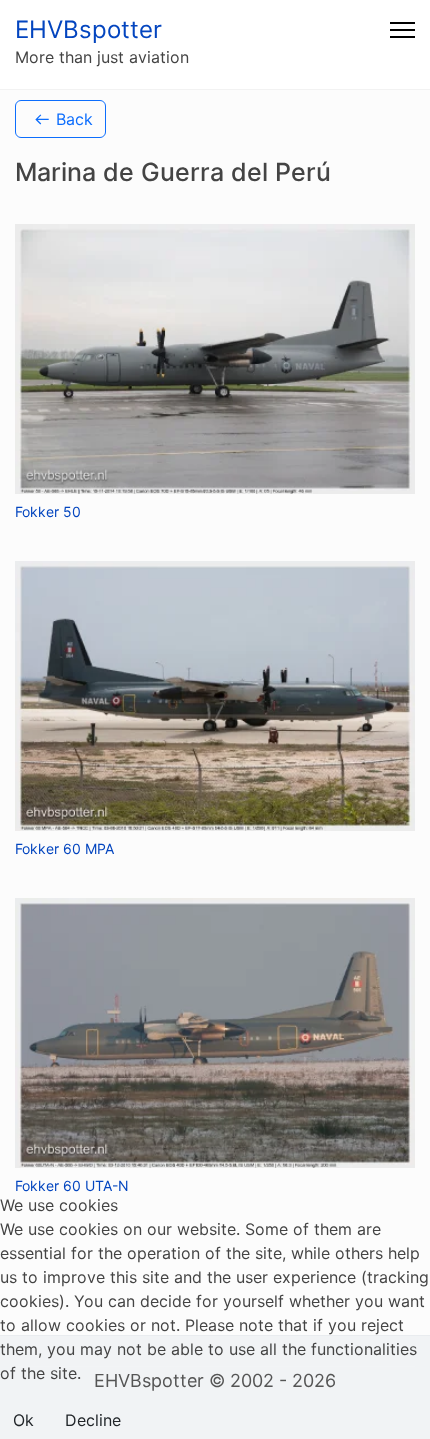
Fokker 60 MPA (64, 848)
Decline (93, 1420)
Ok (23, 1420)
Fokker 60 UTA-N (72, 1185)
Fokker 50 (48, 511)
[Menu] (402, 30)
